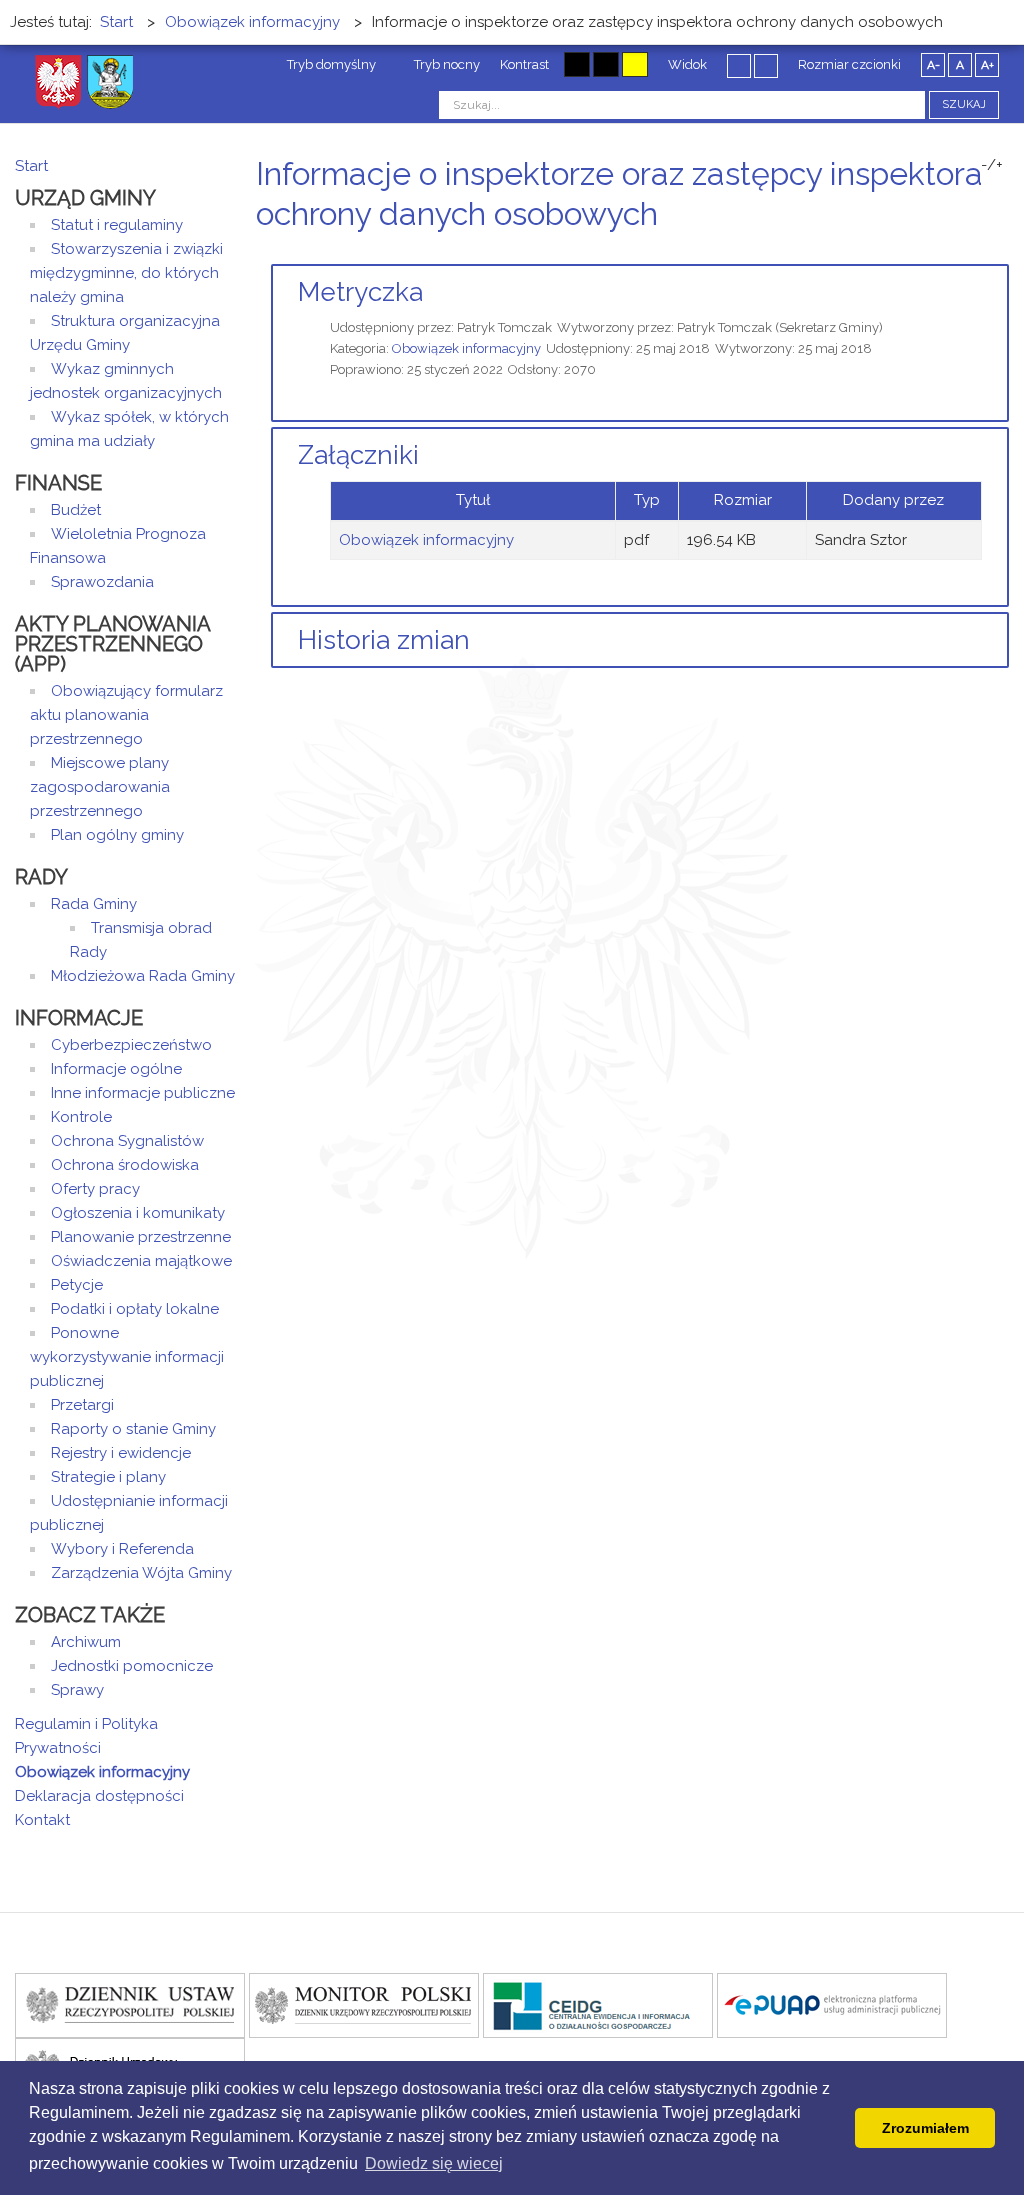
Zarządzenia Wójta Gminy (141, 1573)
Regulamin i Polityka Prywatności (86, 1736)
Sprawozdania (102, 582)
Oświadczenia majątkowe (141, 1261)
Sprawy (77, 1690)
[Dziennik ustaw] (130, 2004)
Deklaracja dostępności (99, 1796)
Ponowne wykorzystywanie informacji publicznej (127, 1357)
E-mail (1003, 251)
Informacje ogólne (116, 1069)
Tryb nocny (445, 64)
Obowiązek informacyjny (466, 348)
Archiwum (86, 1642)
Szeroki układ (766, 65)
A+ (987, 65)
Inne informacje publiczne (143, 1093)
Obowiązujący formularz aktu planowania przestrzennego (126, 715)
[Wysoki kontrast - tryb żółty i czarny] (635, 64)
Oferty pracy (95, 1189)
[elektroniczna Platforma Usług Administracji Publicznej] (832, 2004)
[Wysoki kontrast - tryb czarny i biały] (577, 64)
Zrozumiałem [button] (925, 2128)
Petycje (77, 1285)
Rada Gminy (94, 904)
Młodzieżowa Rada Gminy (143, 976)
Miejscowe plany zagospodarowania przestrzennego (100, 787)
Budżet (76, 510)
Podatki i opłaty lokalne (135, 1309)
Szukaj (964, 104)
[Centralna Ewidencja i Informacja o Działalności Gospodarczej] (598, 2004)
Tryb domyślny (330, 64)
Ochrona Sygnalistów (127, 1141)
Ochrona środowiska (125, 1165)
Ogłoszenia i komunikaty (138, 1213)
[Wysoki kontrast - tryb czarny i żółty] (606, 64)
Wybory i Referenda (122, 1549)
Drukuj (979, 251)
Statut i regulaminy (117, 225)
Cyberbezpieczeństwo (131, 1045)
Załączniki (358, 455)
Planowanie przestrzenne (141, 1237)
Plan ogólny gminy (117, 835)
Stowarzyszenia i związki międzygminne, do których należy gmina (126, 273)
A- (933, 65)
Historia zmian (384, 640)
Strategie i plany (108, 1477)
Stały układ (739, 65)
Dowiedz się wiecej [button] (434, 2163)
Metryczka (360, 292)
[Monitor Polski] (364, 2004)
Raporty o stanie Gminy (133, 1429)
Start (31, 166)
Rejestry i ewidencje (121, 1453)
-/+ (992, 165)
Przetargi (82, 1405)
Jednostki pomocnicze (132, 1666)
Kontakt (42, 1820)
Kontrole (81, 1117)
